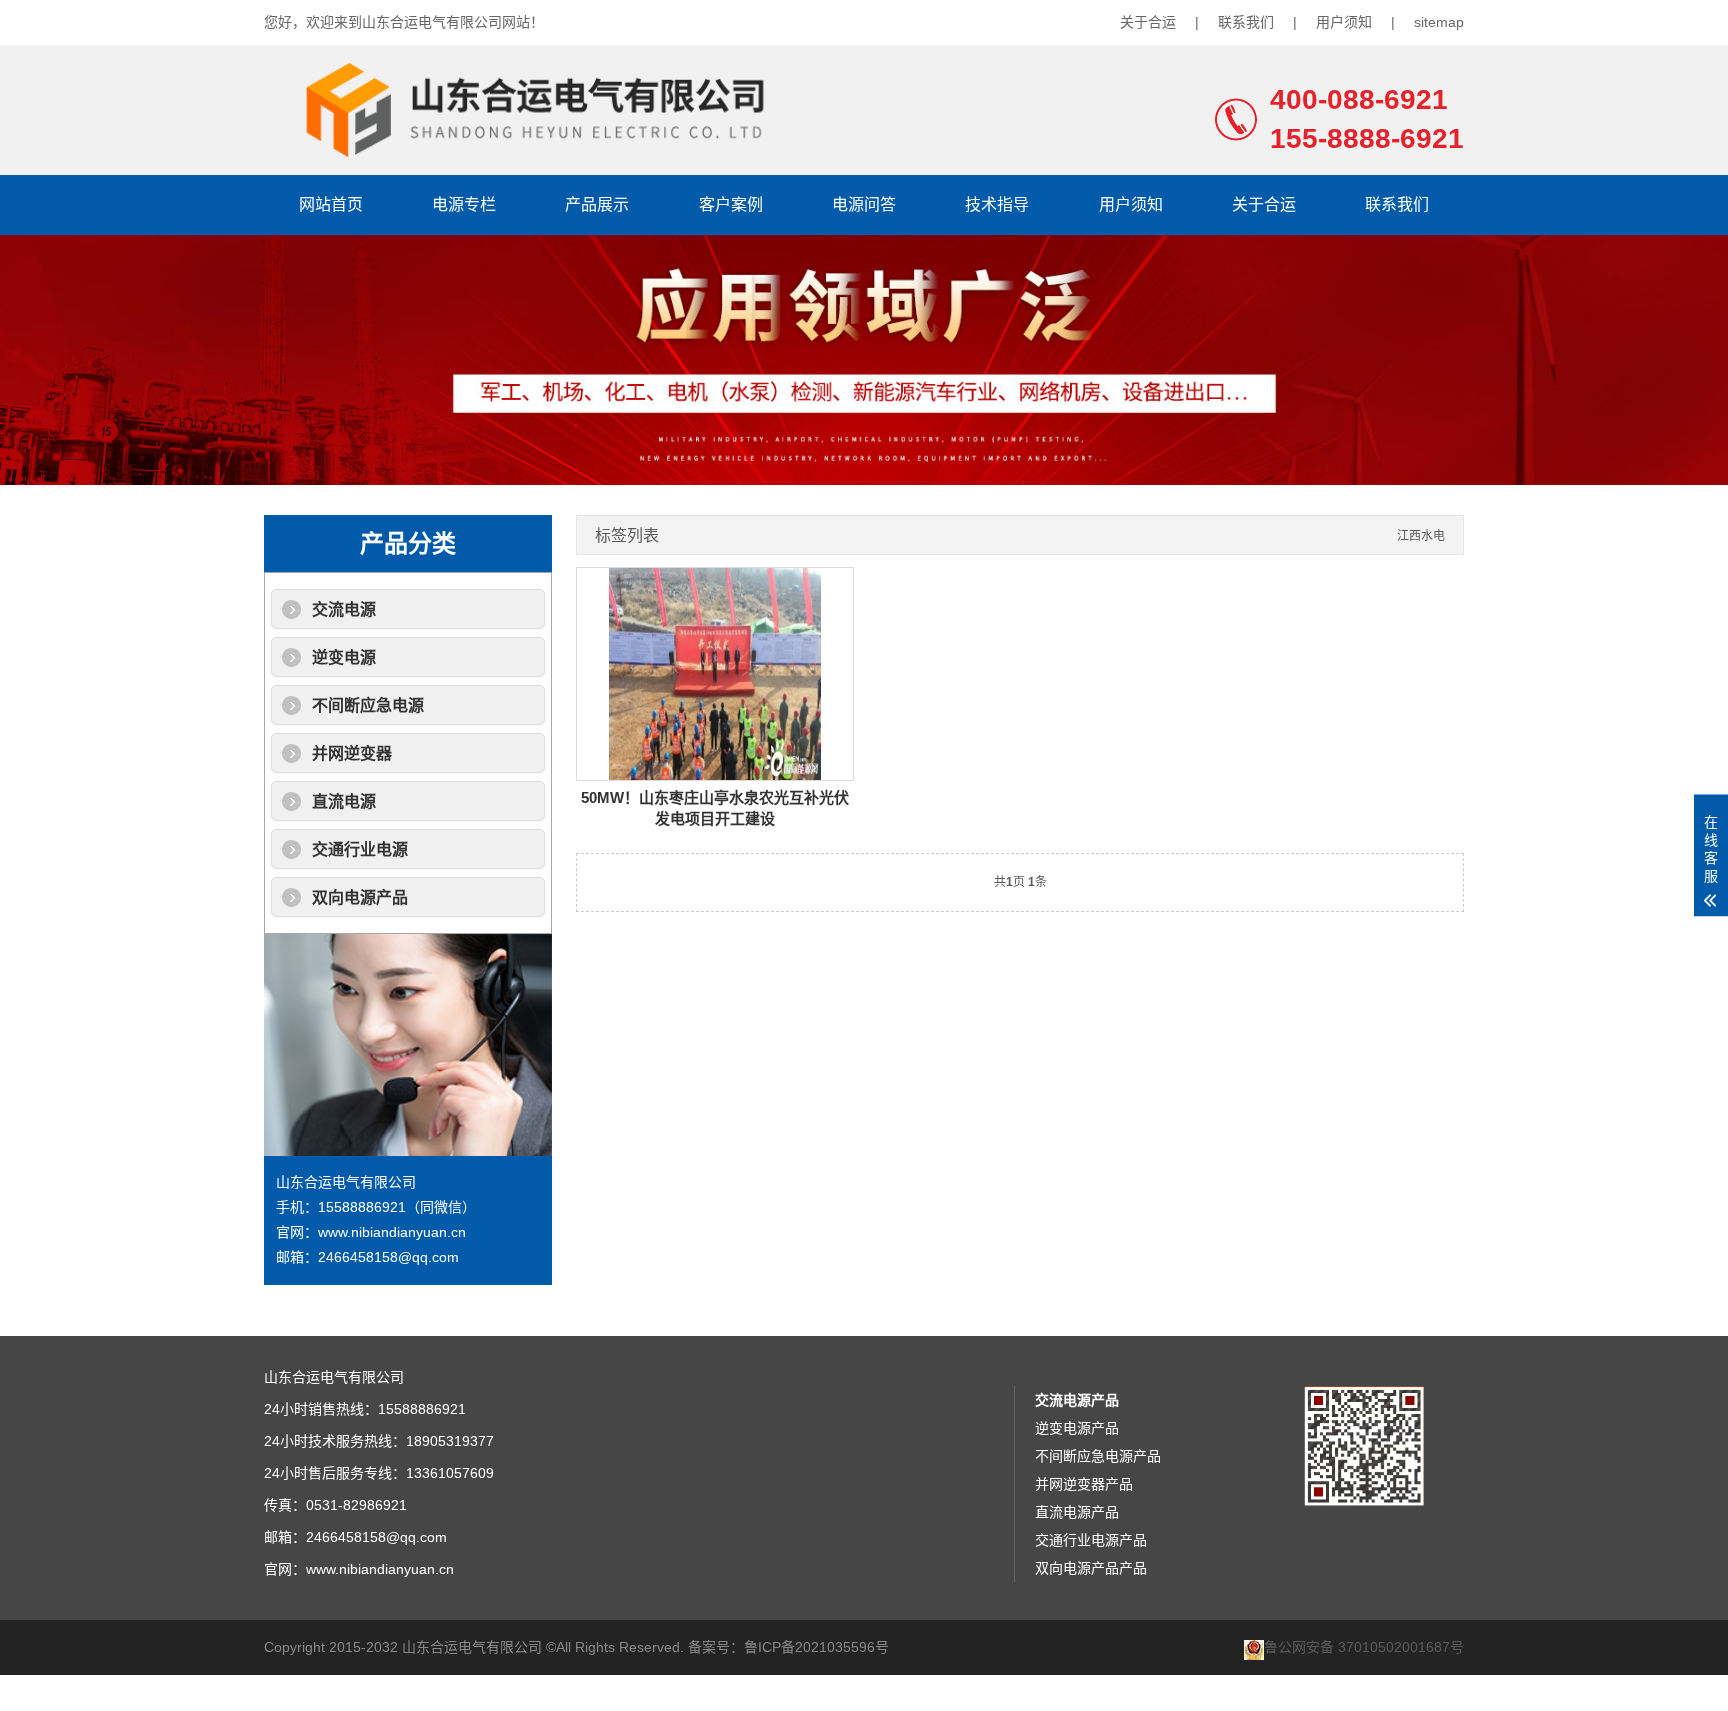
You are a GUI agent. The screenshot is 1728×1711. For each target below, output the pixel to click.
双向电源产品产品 (1091, 1568)
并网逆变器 (352, 753)
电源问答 (864, 204)
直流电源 (344, 801)
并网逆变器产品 (1084, 1484)
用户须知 (1344, 22)
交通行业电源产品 (1091, 1540)
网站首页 (331, 204)
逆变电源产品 (1077, 1428)
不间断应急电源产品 (1098, 1456)
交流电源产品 (1077, 1400)
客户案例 (731, 204)
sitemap (1439, 22)
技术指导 (997, 204)
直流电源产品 (1077, 1512)
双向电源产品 (360, 897)
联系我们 (1246, 22)
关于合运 (1148, 22)
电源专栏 (464, 204)
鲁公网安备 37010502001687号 (1364, 1647)
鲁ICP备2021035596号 (816, 1647)
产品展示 (597, 204)
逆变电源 (344, 657)
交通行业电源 (360, 849)
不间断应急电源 (368, 705)
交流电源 (344, 609)
